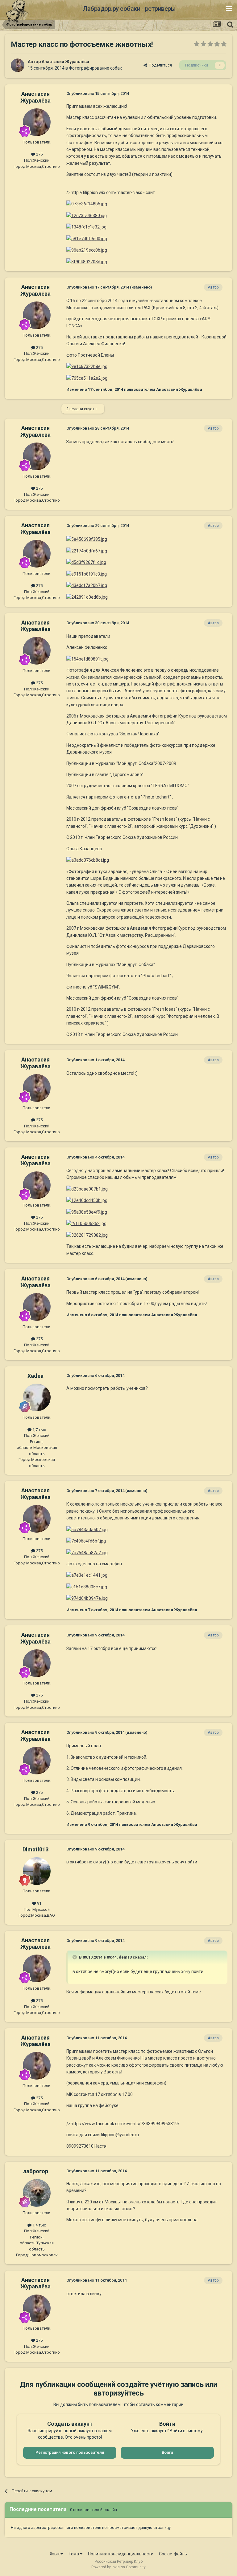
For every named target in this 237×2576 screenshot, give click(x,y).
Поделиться (159, 65)
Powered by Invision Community (118, 2567)
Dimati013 (35, 1849)
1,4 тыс (39, 2225)
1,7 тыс (39, 1430)
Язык (55, 2554)
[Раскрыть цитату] (75, 1957)
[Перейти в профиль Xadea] (37, 1397)
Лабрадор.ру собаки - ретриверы (129, 9)
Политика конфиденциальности (121, 2554)
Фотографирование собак (95, 68)
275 (39, 154)
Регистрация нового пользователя (70, 2452)
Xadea (35, 1376)
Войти (167, 2452)
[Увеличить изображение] (87, 204)
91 (39, 1903)
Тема (74, 2554)
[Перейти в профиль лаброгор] (37, 2193)
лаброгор (35, 2171)
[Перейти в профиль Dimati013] (37, 1871)
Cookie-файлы (173, 2554)
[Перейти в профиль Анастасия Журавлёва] (18, 65)
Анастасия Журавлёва (65, 62)
